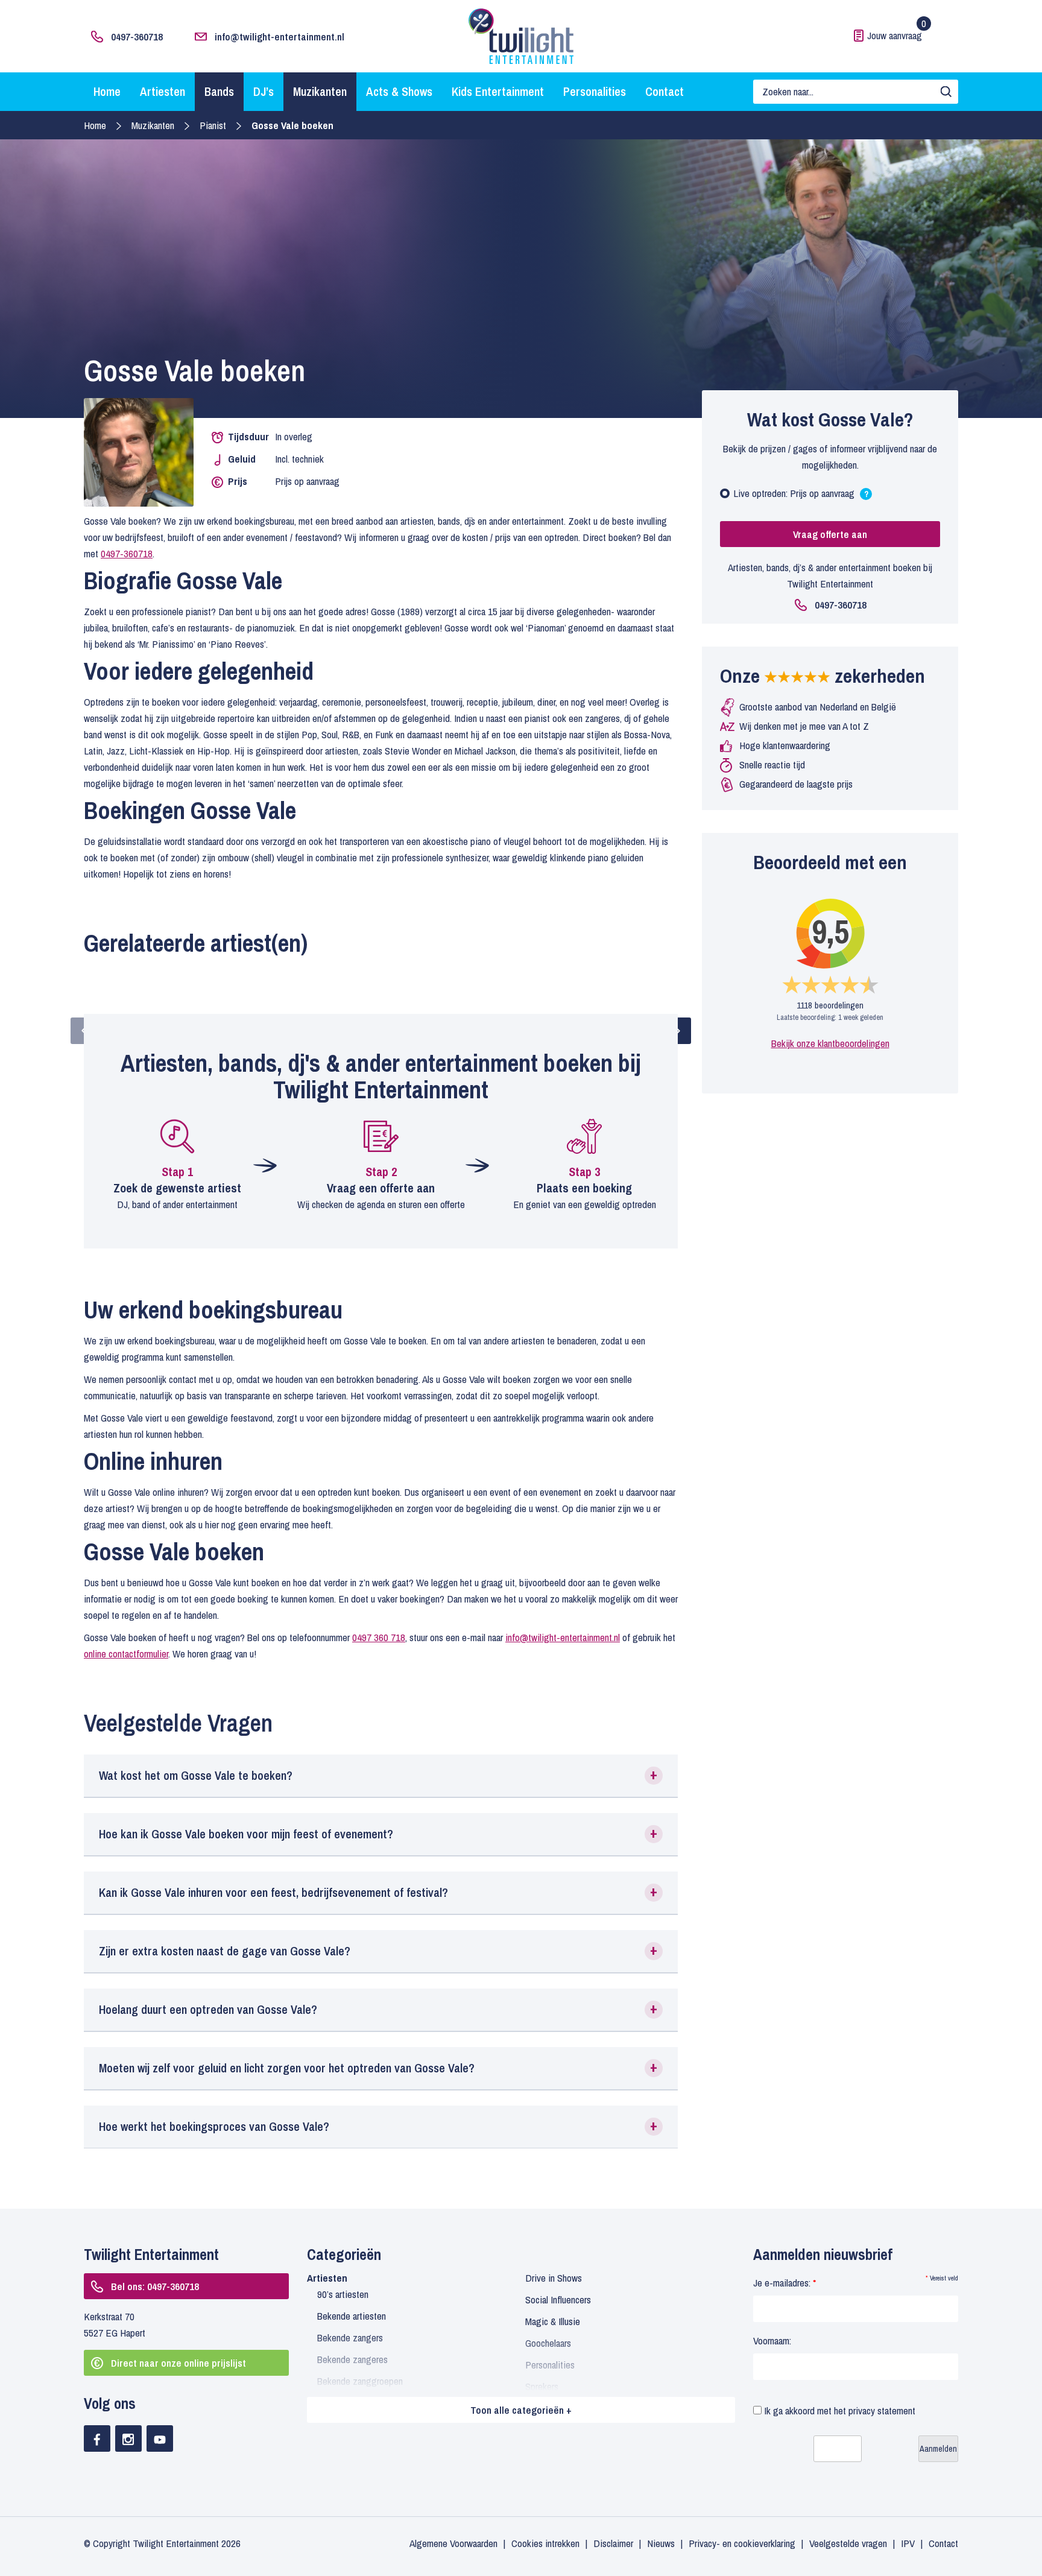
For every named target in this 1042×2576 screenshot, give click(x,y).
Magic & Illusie (553, 2321)
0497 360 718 (379, 1637)
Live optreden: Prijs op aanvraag (801, 496)
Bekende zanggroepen (360, 2381)
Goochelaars (548, 2343)
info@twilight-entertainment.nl (279, 36)
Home (107, 91)
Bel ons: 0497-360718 (155, 2286)
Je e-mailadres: (785, 2283)
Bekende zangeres (352, 2359)
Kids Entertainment (498, 91)
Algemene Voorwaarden (453, 2543)
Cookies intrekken (545, 2543)
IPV (908, 2543)
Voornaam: (772, 2340)
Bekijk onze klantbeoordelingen (830, 1043)
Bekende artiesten (352, 2316)
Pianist (213, 125)
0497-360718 (137, 36)
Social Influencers (558, 2299)
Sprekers (542, 2386)
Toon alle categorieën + (521, 2410)
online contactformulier (126, 1654)
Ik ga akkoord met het (838, 2410)
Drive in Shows (554, 2278)
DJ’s (264, 91)
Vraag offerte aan (830, 534)
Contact (665, 91)
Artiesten (163, 91)
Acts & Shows (399, 91)
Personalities (595, 91)
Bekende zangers (350, 2337)
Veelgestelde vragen (848, 2543)
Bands (219, 91)
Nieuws (661, 2543)
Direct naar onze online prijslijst (178, 2363)
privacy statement (882, 2410)
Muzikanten (320, 91)
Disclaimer (613, 2543)
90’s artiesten (343, 2294)
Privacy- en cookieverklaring (742, 2543)
